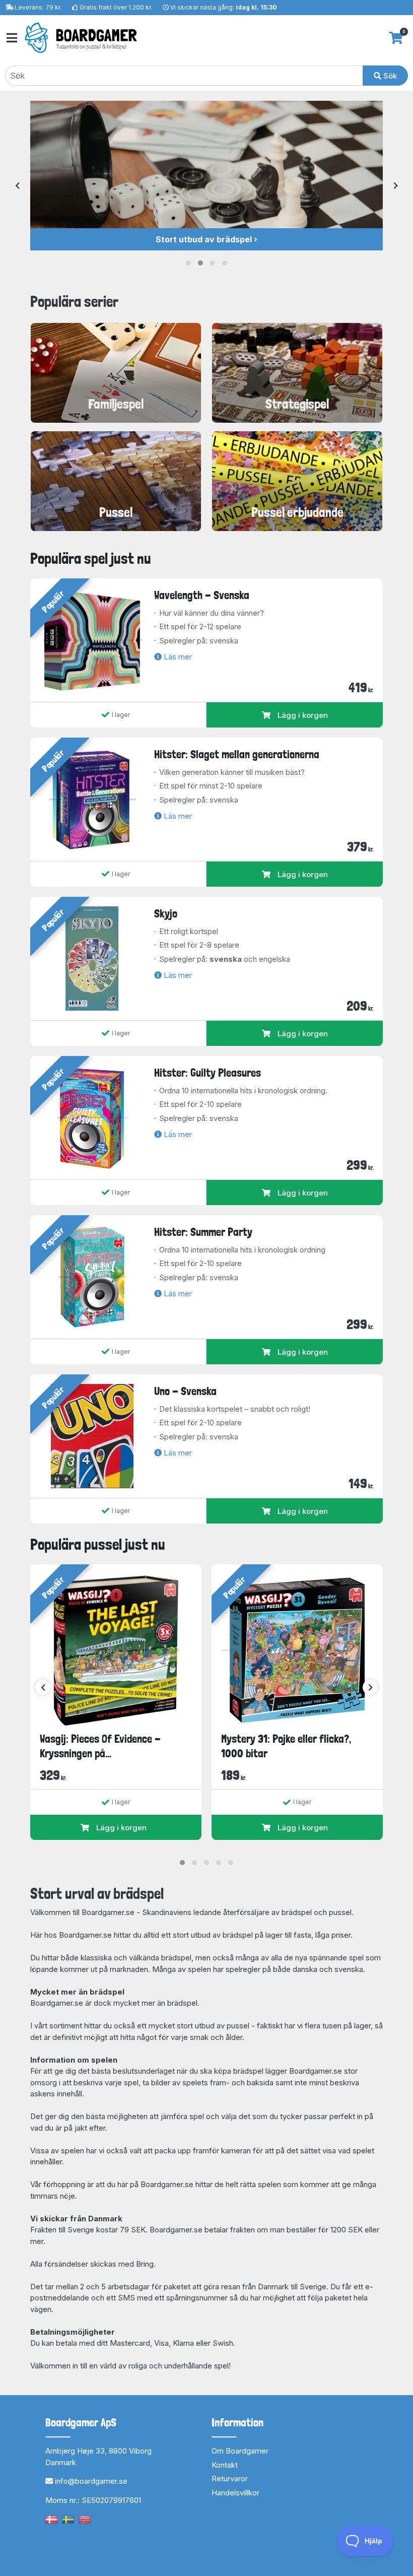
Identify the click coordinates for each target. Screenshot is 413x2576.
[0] (396, 38)
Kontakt (225, 2465)
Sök (389, 76)
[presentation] (17, 186)
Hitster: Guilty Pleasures (208, 1073)
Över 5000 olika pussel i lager (204, 239)
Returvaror (230, 2479)
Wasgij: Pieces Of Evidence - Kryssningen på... (100, 1746)
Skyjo (166, 913)
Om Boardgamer (240, 2451)
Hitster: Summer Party (203, 1232)
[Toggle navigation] (11, 38)
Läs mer (177, 657)
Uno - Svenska (185, 1391)
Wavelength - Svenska (202, 595)
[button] (188, 263)
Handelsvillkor (235, 2493)
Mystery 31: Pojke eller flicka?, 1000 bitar (286, 1746)
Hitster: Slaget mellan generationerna (237, 754)
